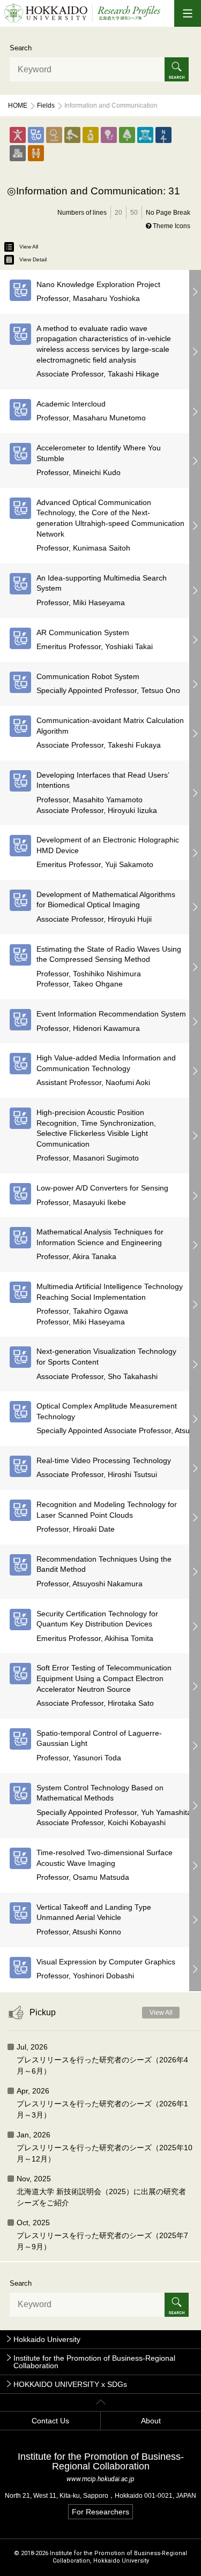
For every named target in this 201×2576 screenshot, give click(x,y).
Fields (46, 106)
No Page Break (168, 213)
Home (18, 106)
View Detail (33, 259)
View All (29, 247)
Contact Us (50, 2421)
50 (134, 213)
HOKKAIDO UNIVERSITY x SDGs (70, 2384)
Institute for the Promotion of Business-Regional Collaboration (94, 2362)
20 (118, 213)
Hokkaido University (47, 2339)
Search (21, 48)
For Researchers (100, 2512)
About (151, 2421)
